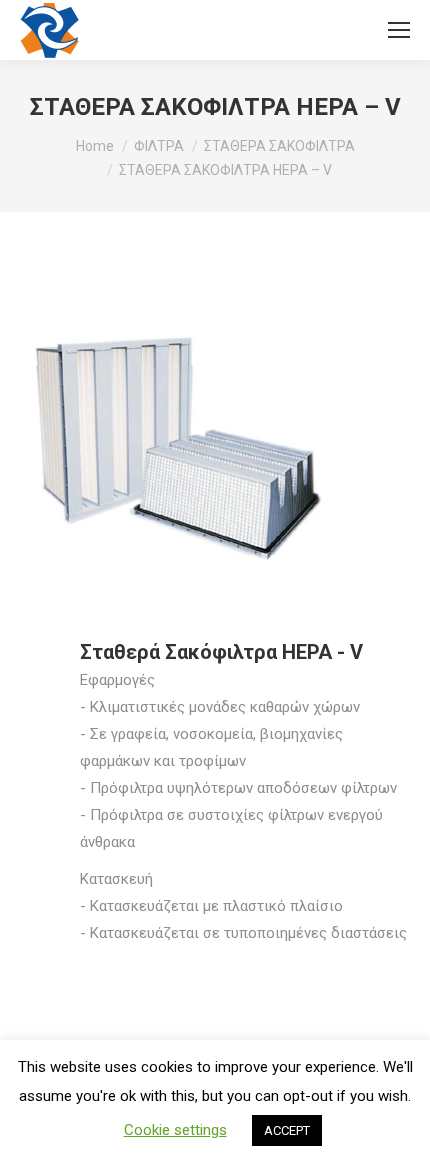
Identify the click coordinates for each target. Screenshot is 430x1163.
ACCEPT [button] (287, 1130)
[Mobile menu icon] (399, 30)
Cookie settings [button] (175, 1130)
